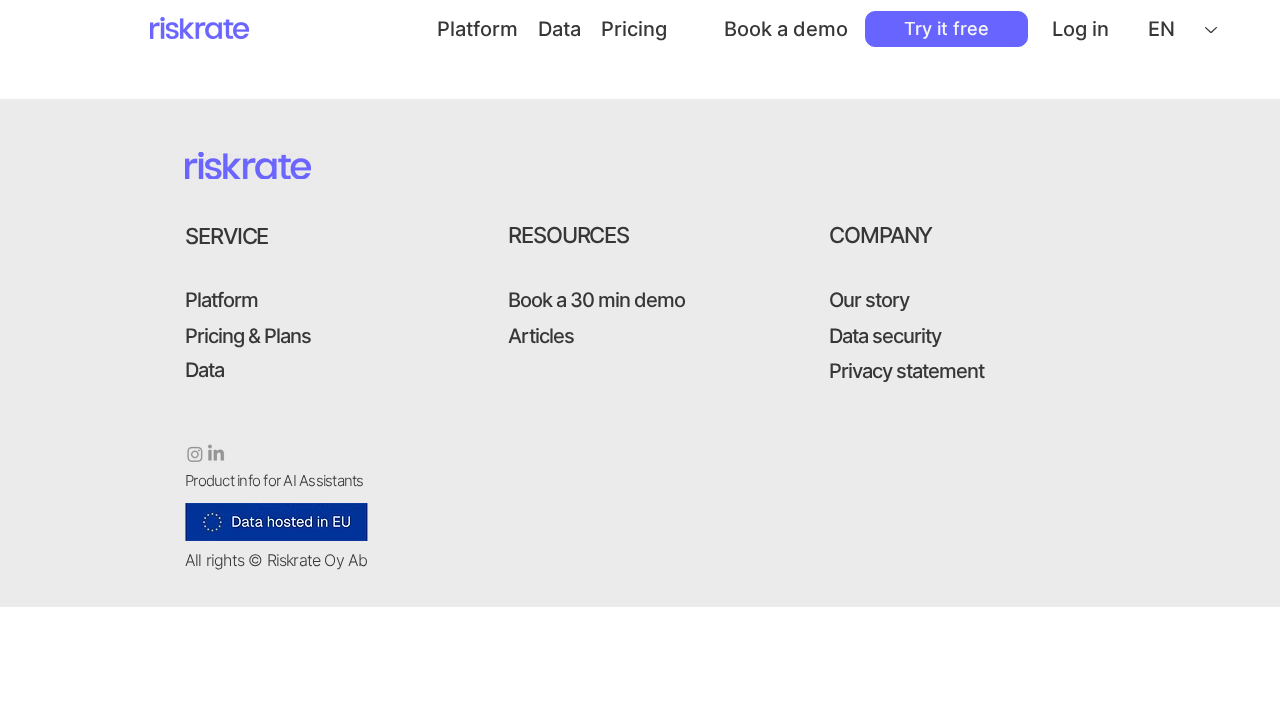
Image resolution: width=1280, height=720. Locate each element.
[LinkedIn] (216, 454)
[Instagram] (195, 454)
